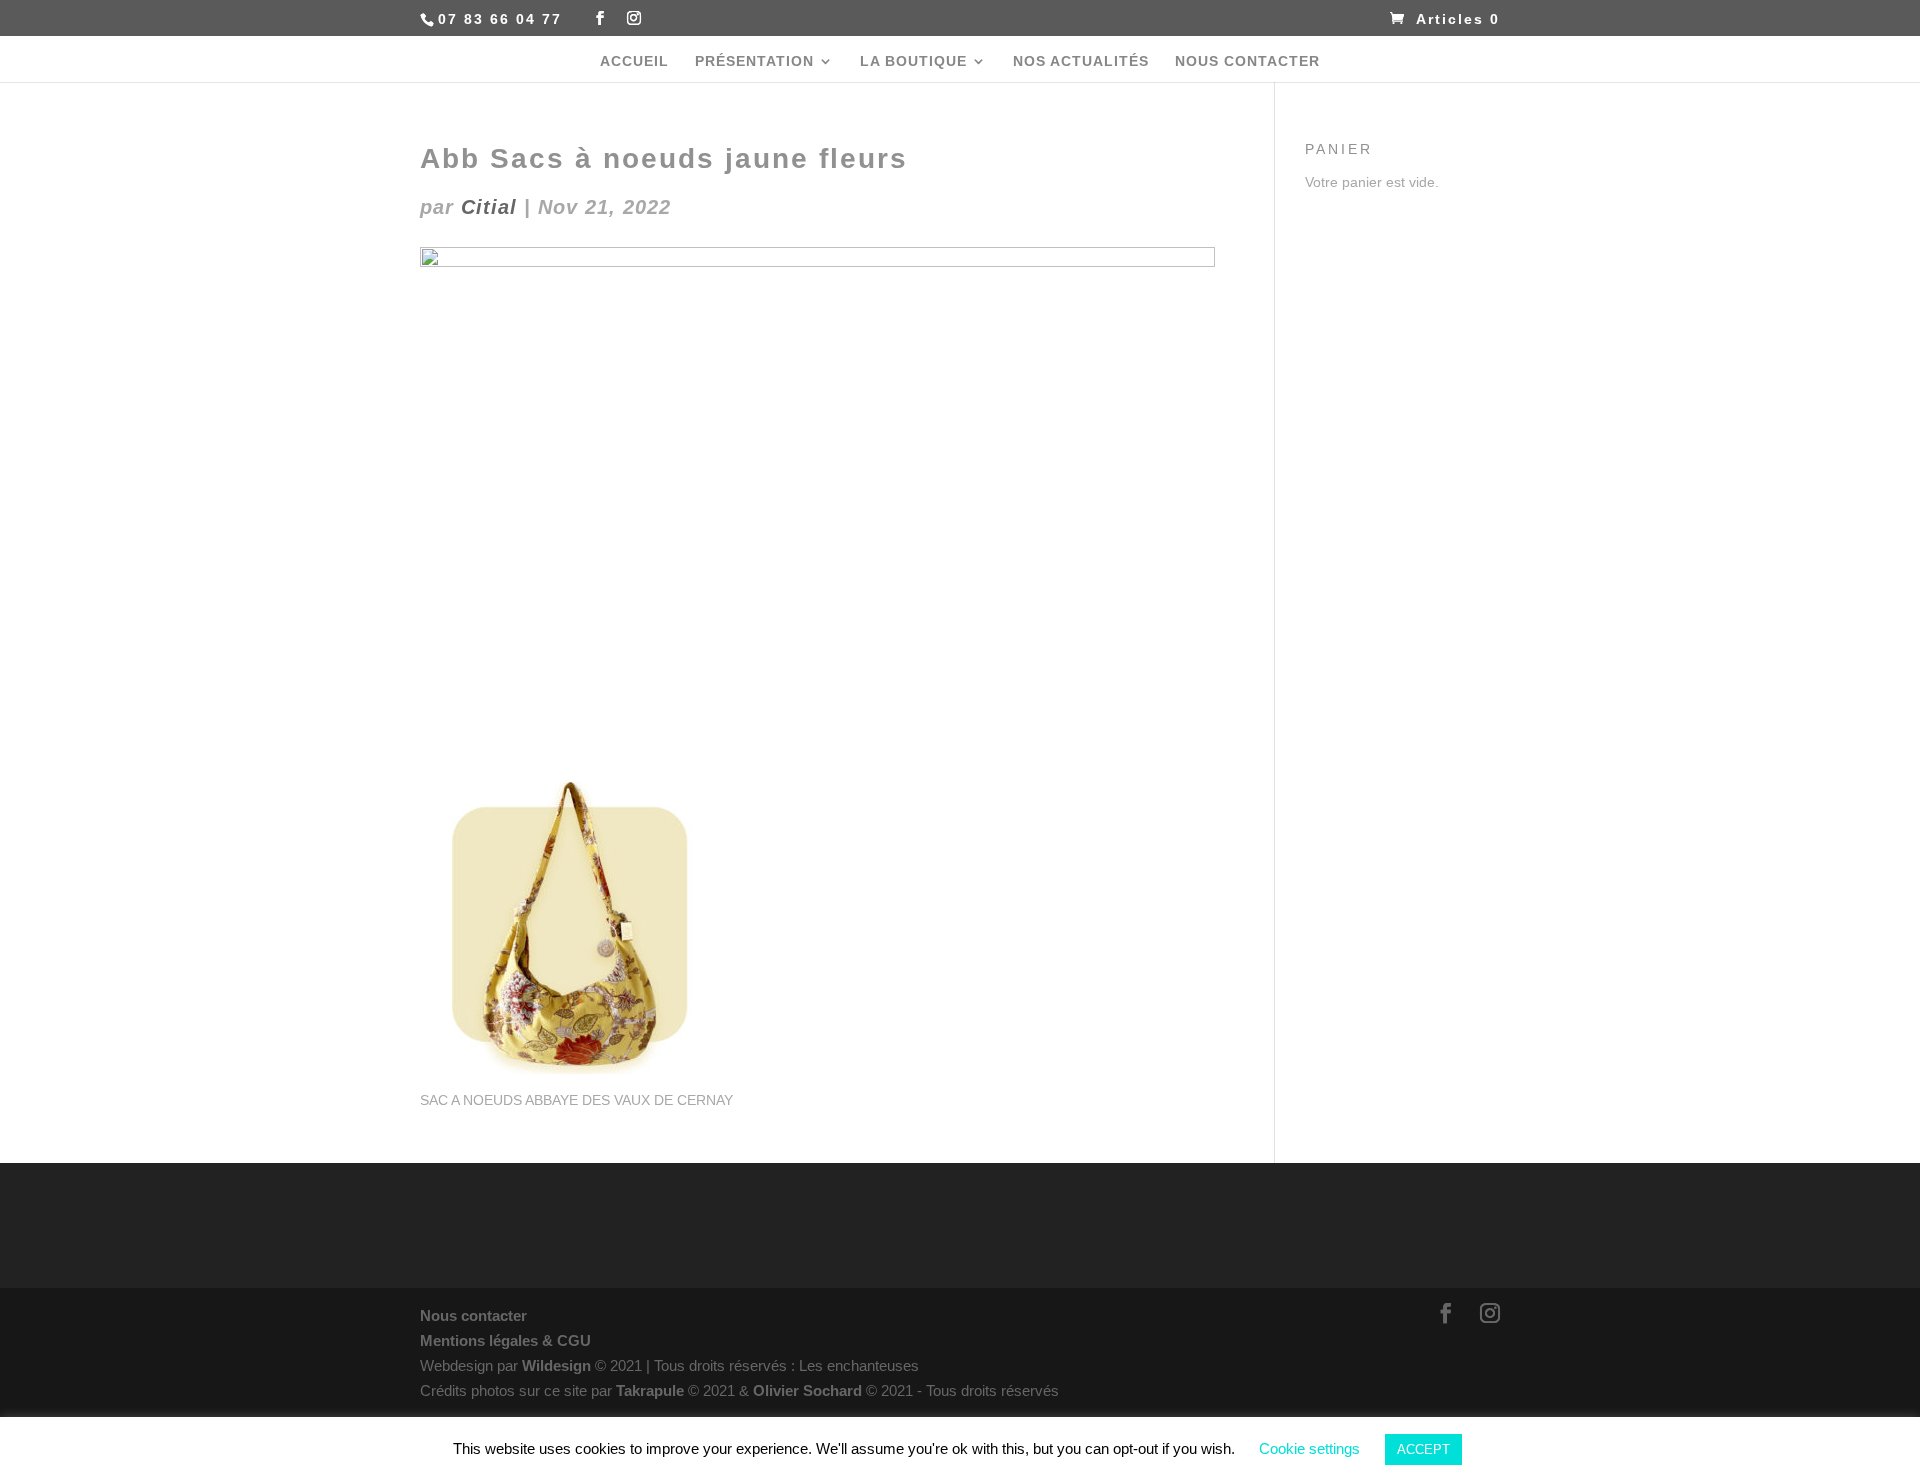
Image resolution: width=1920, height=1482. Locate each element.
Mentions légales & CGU (505, 1340)
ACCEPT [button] (1423, 1449)
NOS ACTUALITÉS (1081, 61)
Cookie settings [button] (1309, 1448)
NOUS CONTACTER (1247, 61)
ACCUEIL (634, 61)
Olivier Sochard (809, 1390)
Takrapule (652, 1390)
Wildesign (556, 1365)
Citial (489, 207)
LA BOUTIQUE (913, 61)
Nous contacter (473, 1315)
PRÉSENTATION (754, 61)
